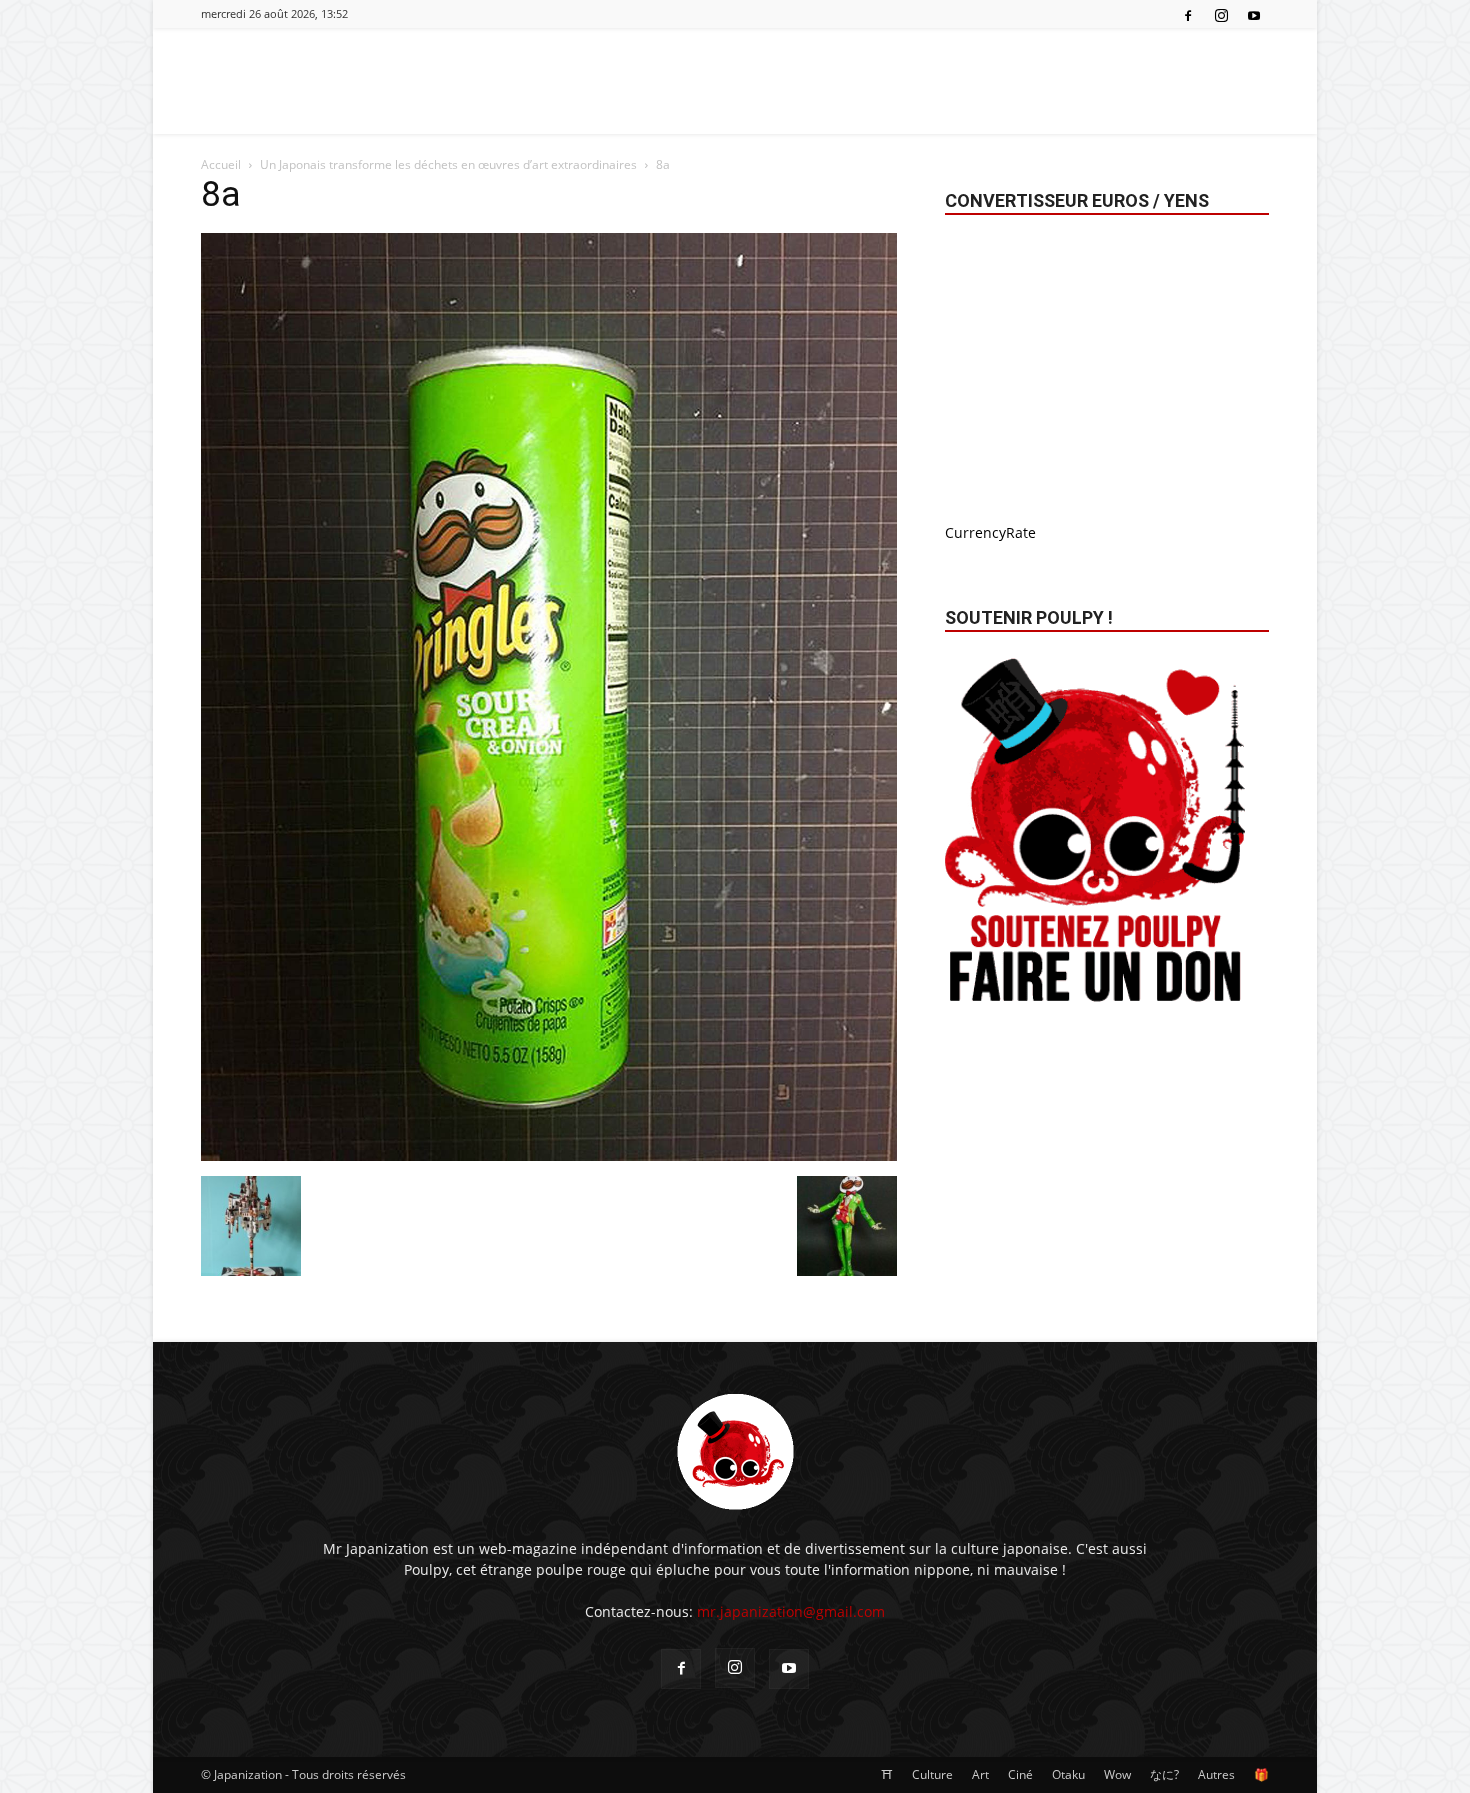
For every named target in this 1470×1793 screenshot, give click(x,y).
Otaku (1068, 1774)
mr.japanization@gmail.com (791, 1611)
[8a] (549, 1155)
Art (980, 1774)
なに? (1164, 1774)
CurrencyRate (990, 532)
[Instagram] (1221, 14)
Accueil (221, 164)
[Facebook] (1188, 14)
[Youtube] (1254, 14)
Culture (932, 1774)
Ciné (1020, 1774)
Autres (1216, 1774)
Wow (1117, 1774)
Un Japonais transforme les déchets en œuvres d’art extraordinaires (448, 164)
